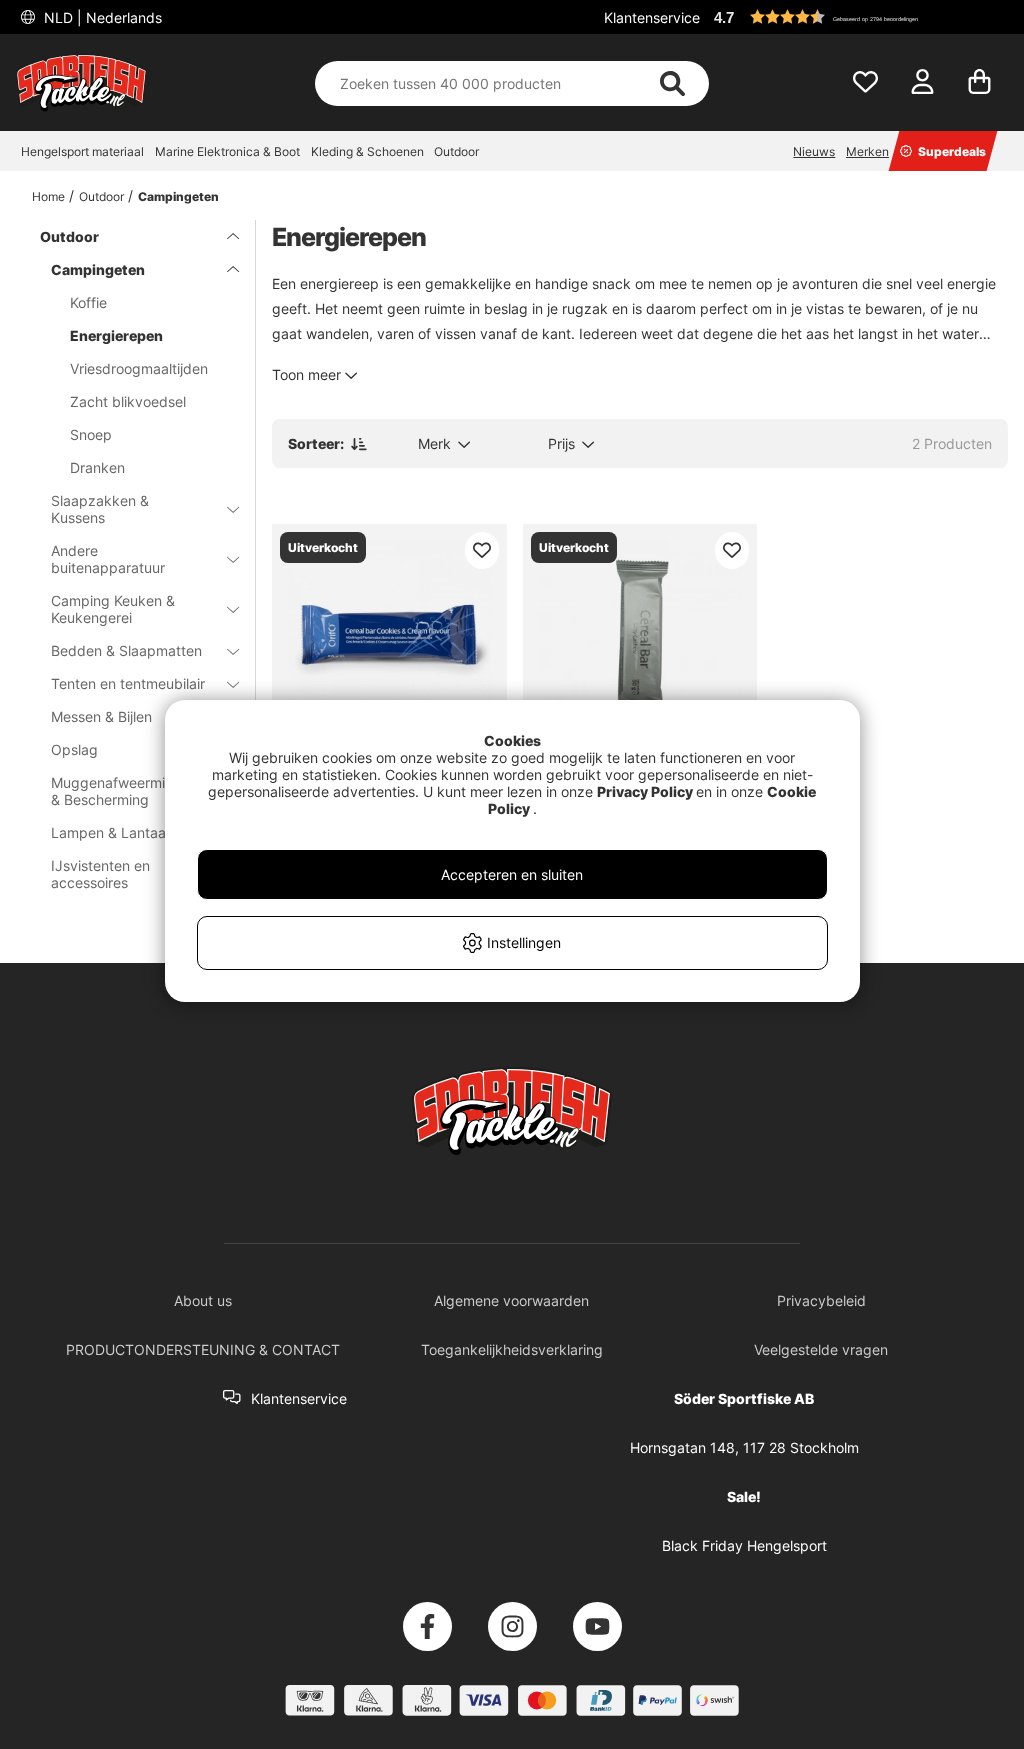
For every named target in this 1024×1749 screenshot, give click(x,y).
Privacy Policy (645, 791)
